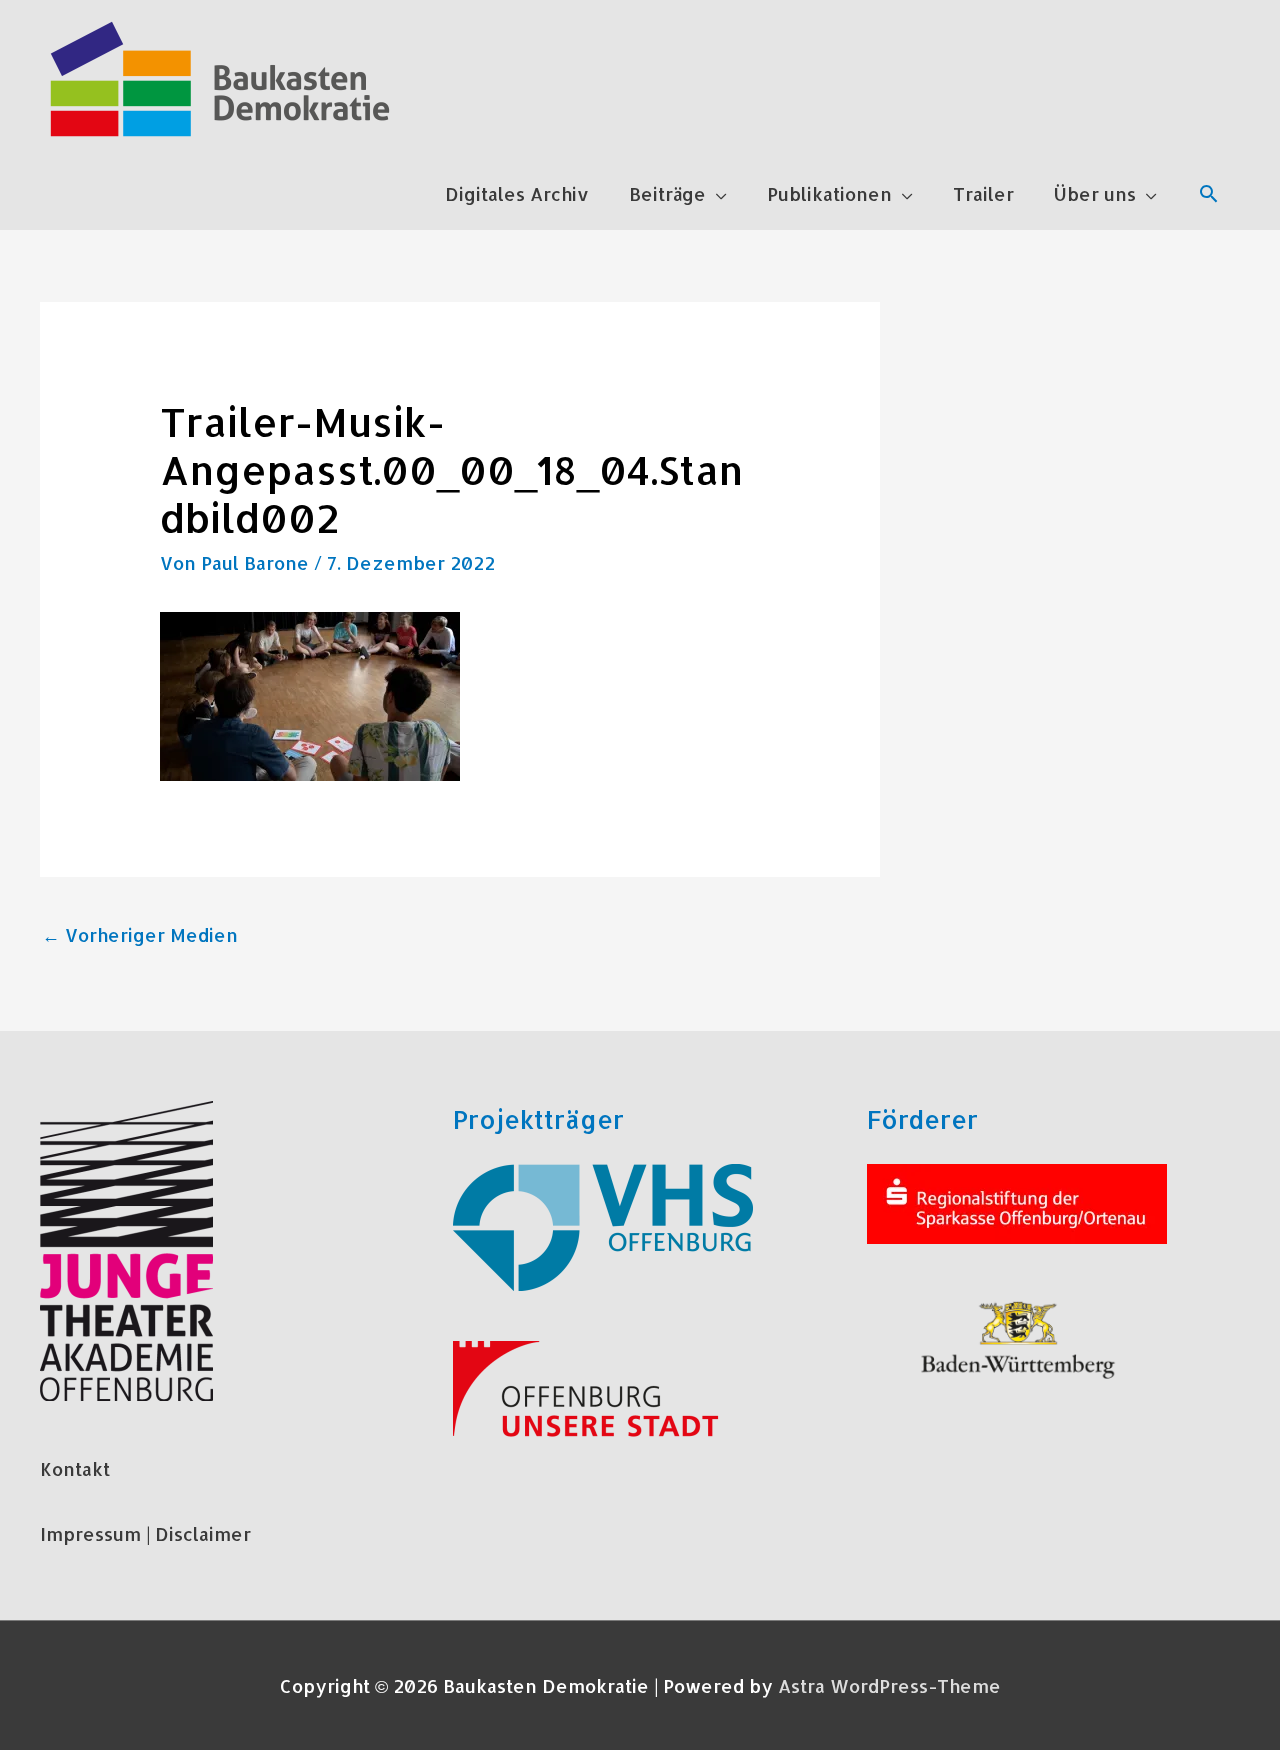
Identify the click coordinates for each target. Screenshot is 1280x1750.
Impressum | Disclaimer (145, 1533)
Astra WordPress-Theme (889, 1685)
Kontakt (75, 1468)
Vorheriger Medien (140, 934)
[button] (1208, 193)
